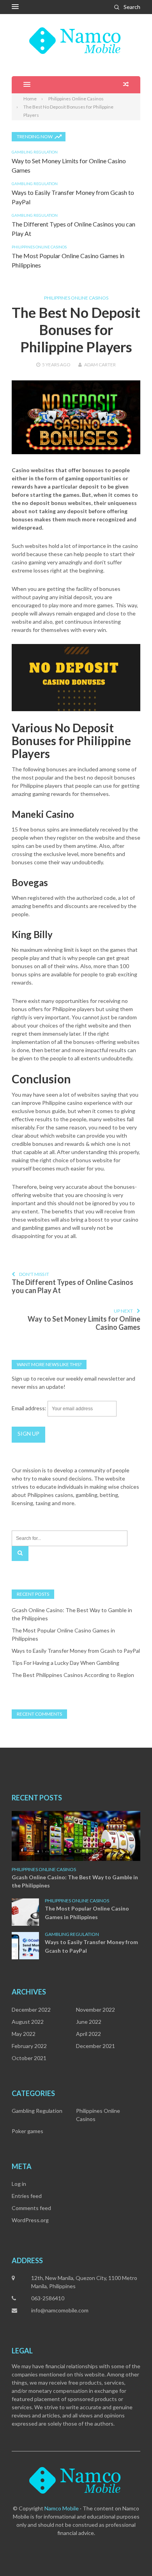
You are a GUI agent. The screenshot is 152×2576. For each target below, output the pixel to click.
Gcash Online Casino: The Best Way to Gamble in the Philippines (75, 1881)
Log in (19, 2184)
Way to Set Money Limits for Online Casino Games (84, 1323)
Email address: (30, 1408)
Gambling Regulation (35, 152)
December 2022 (31, 2010)
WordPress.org (30, 2220)
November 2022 (95, 2010)
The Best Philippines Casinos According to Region (73, 1675)
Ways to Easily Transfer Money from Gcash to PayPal (76, 1651)
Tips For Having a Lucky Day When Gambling (65, 1663)
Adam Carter (100, 365)
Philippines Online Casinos (39, 247)
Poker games (27, 2131)
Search (132, 7)
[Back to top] (130, 2554)
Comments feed (31, 2208)
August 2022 (28, 2022)
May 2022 (24, 2034)
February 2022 (29, 2046)
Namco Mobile (62, 2508)
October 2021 (29, 2058)
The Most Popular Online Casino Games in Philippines (87, 1913)
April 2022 (88, 2034)
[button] (15, 7)
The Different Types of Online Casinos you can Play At (72, 1286)
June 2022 (89, 2022)
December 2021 (95, 2046)
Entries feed (27, 2196)
